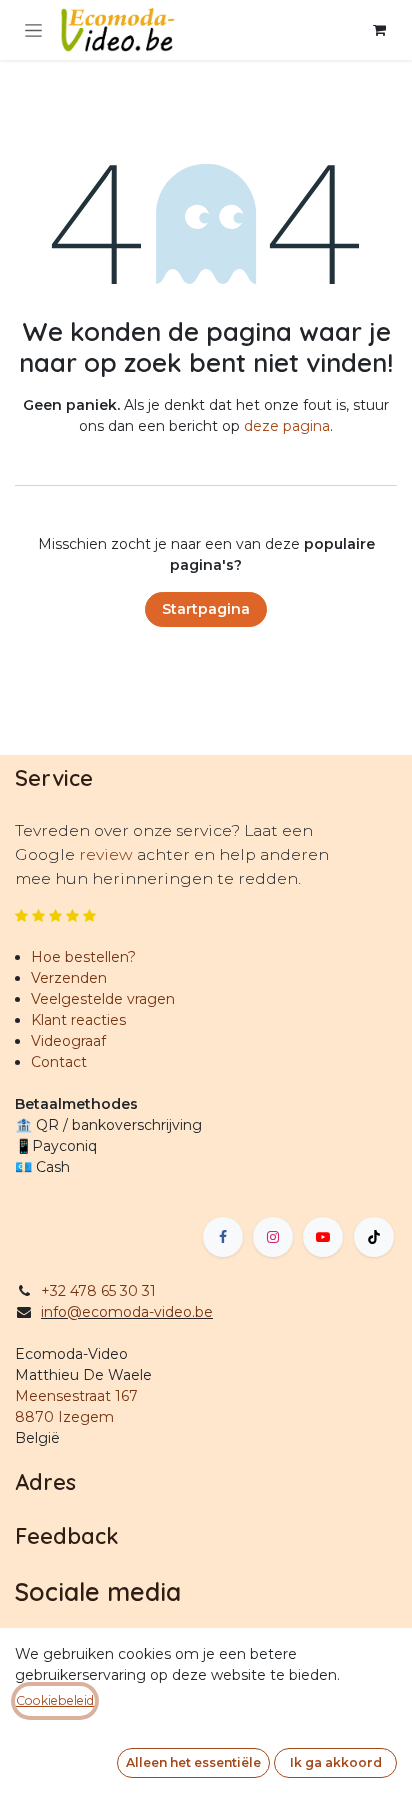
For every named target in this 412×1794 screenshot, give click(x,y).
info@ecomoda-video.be (127, 1312)
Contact (59, 1062)
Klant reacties (78, 1020)
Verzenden (69, 978)
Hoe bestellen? (83, 957)
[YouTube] (323, 1237)
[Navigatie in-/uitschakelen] (33, 30)
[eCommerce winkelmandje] (379, 30)
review (108, 854)
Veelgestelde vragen (103, 999)
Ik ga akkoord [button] (336, 1762)
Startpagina (206, 609)
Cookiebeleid (55, 1700)
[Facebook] (223, 1237)
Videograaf (68, 1041)
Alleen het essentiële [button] (193, 1762)
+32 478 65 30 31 (98, 1291)
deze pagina (287, 426)
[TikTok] (374, 1237)
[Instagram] (273, 1237)
